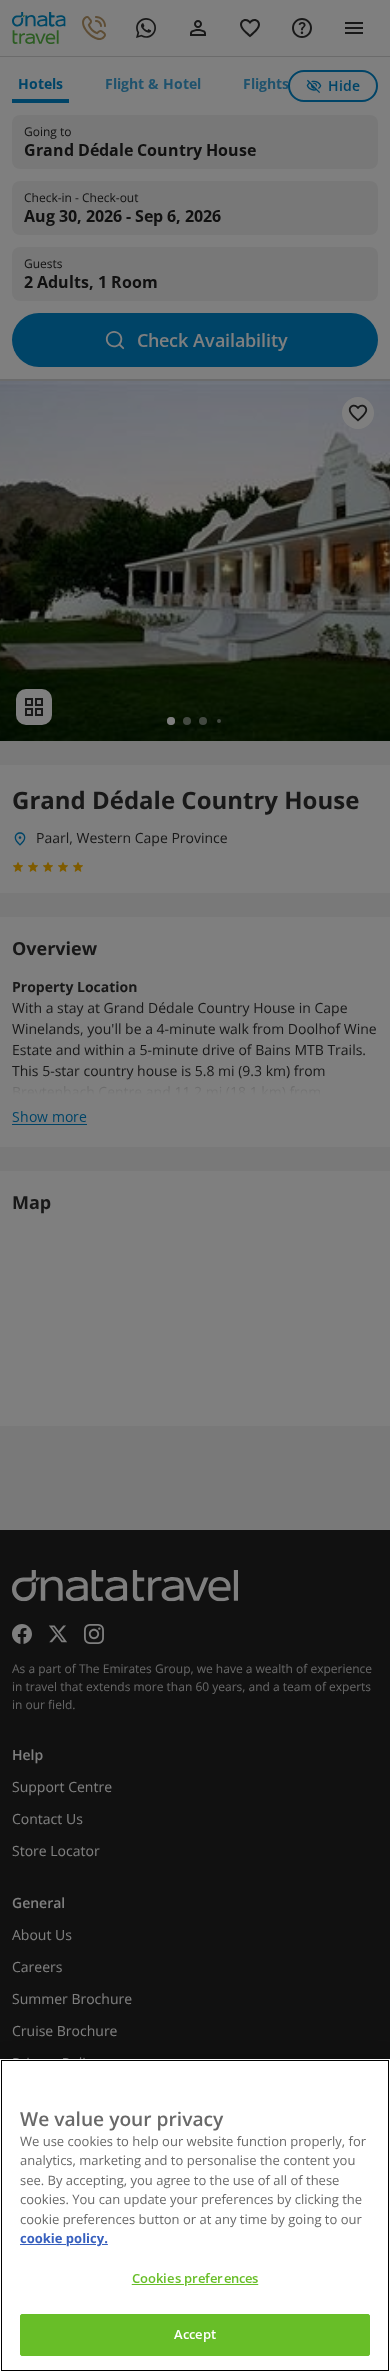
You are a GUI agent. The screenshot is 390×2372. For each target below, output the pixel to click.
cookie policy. (64, 2238)
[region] (195, 2215)
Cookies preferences (195, 2278)
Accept (195, 2334)
